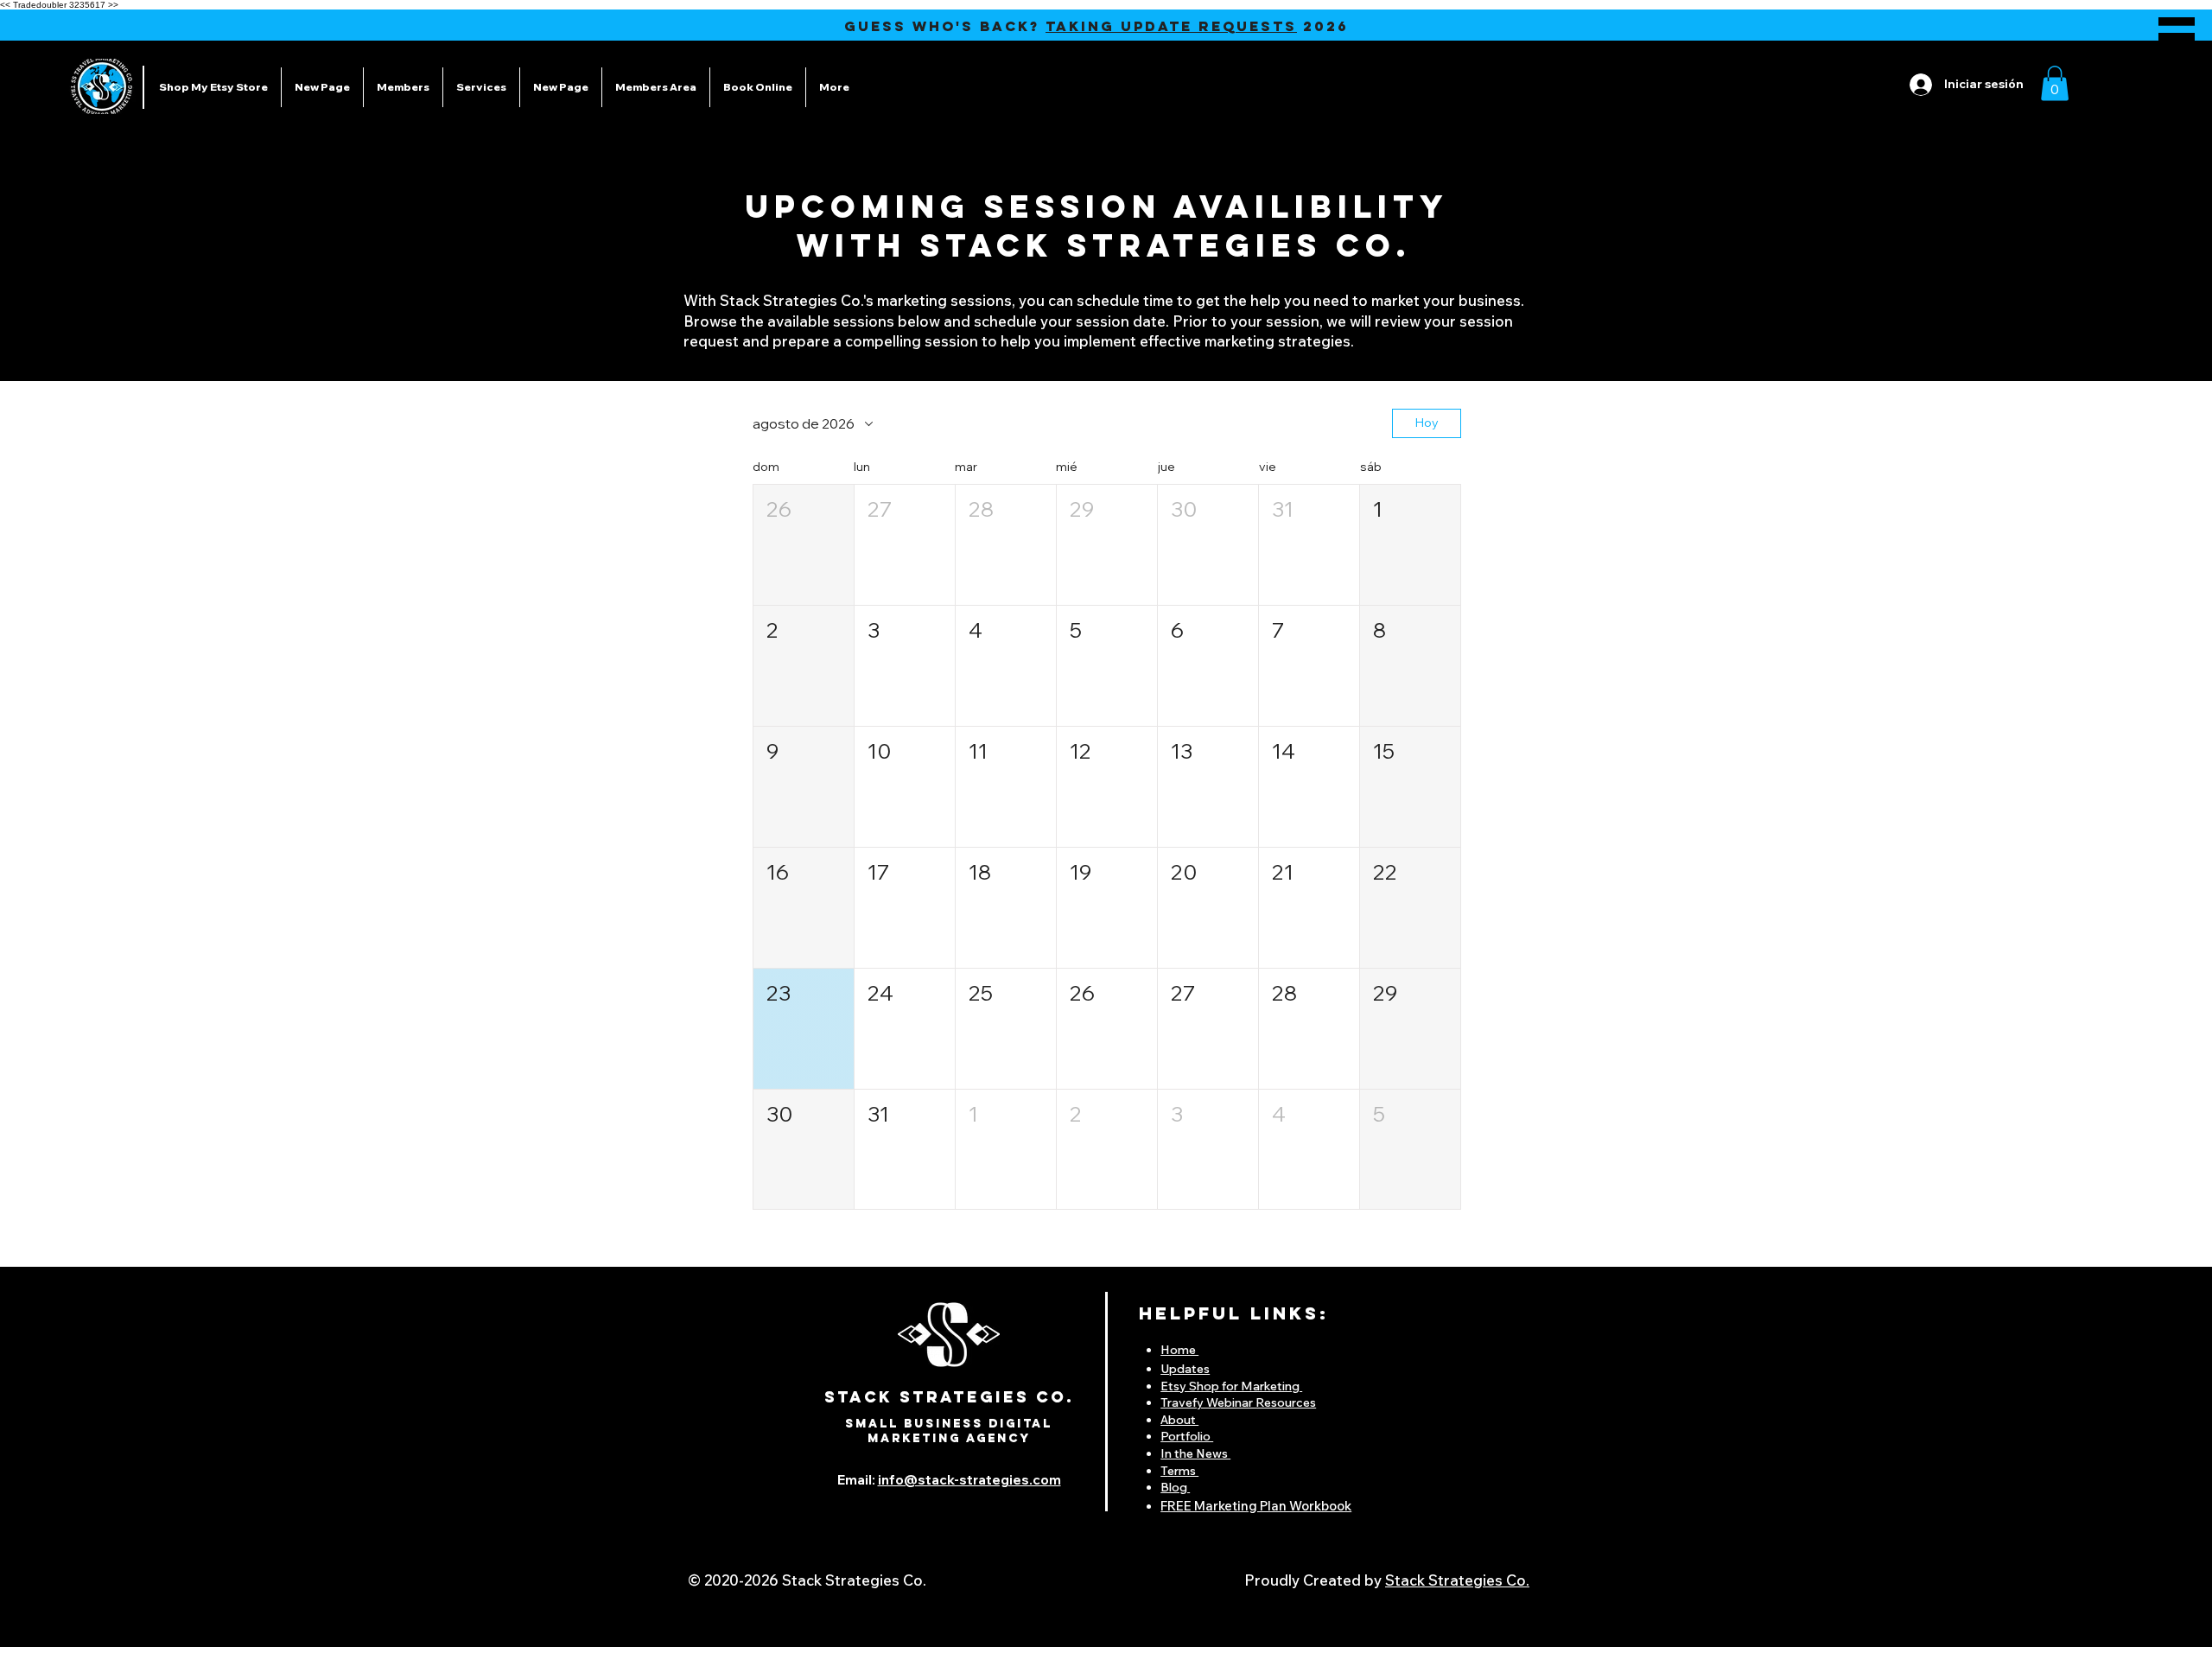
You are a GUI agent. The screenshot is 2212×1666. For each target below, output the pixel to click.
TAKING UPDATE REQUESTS (1171, 26)
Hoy (1427, 423)
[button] (2177, 37)
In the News (1195, 1453)
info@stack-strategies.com (969, 1480)
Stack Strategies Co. (1457, 1580)
